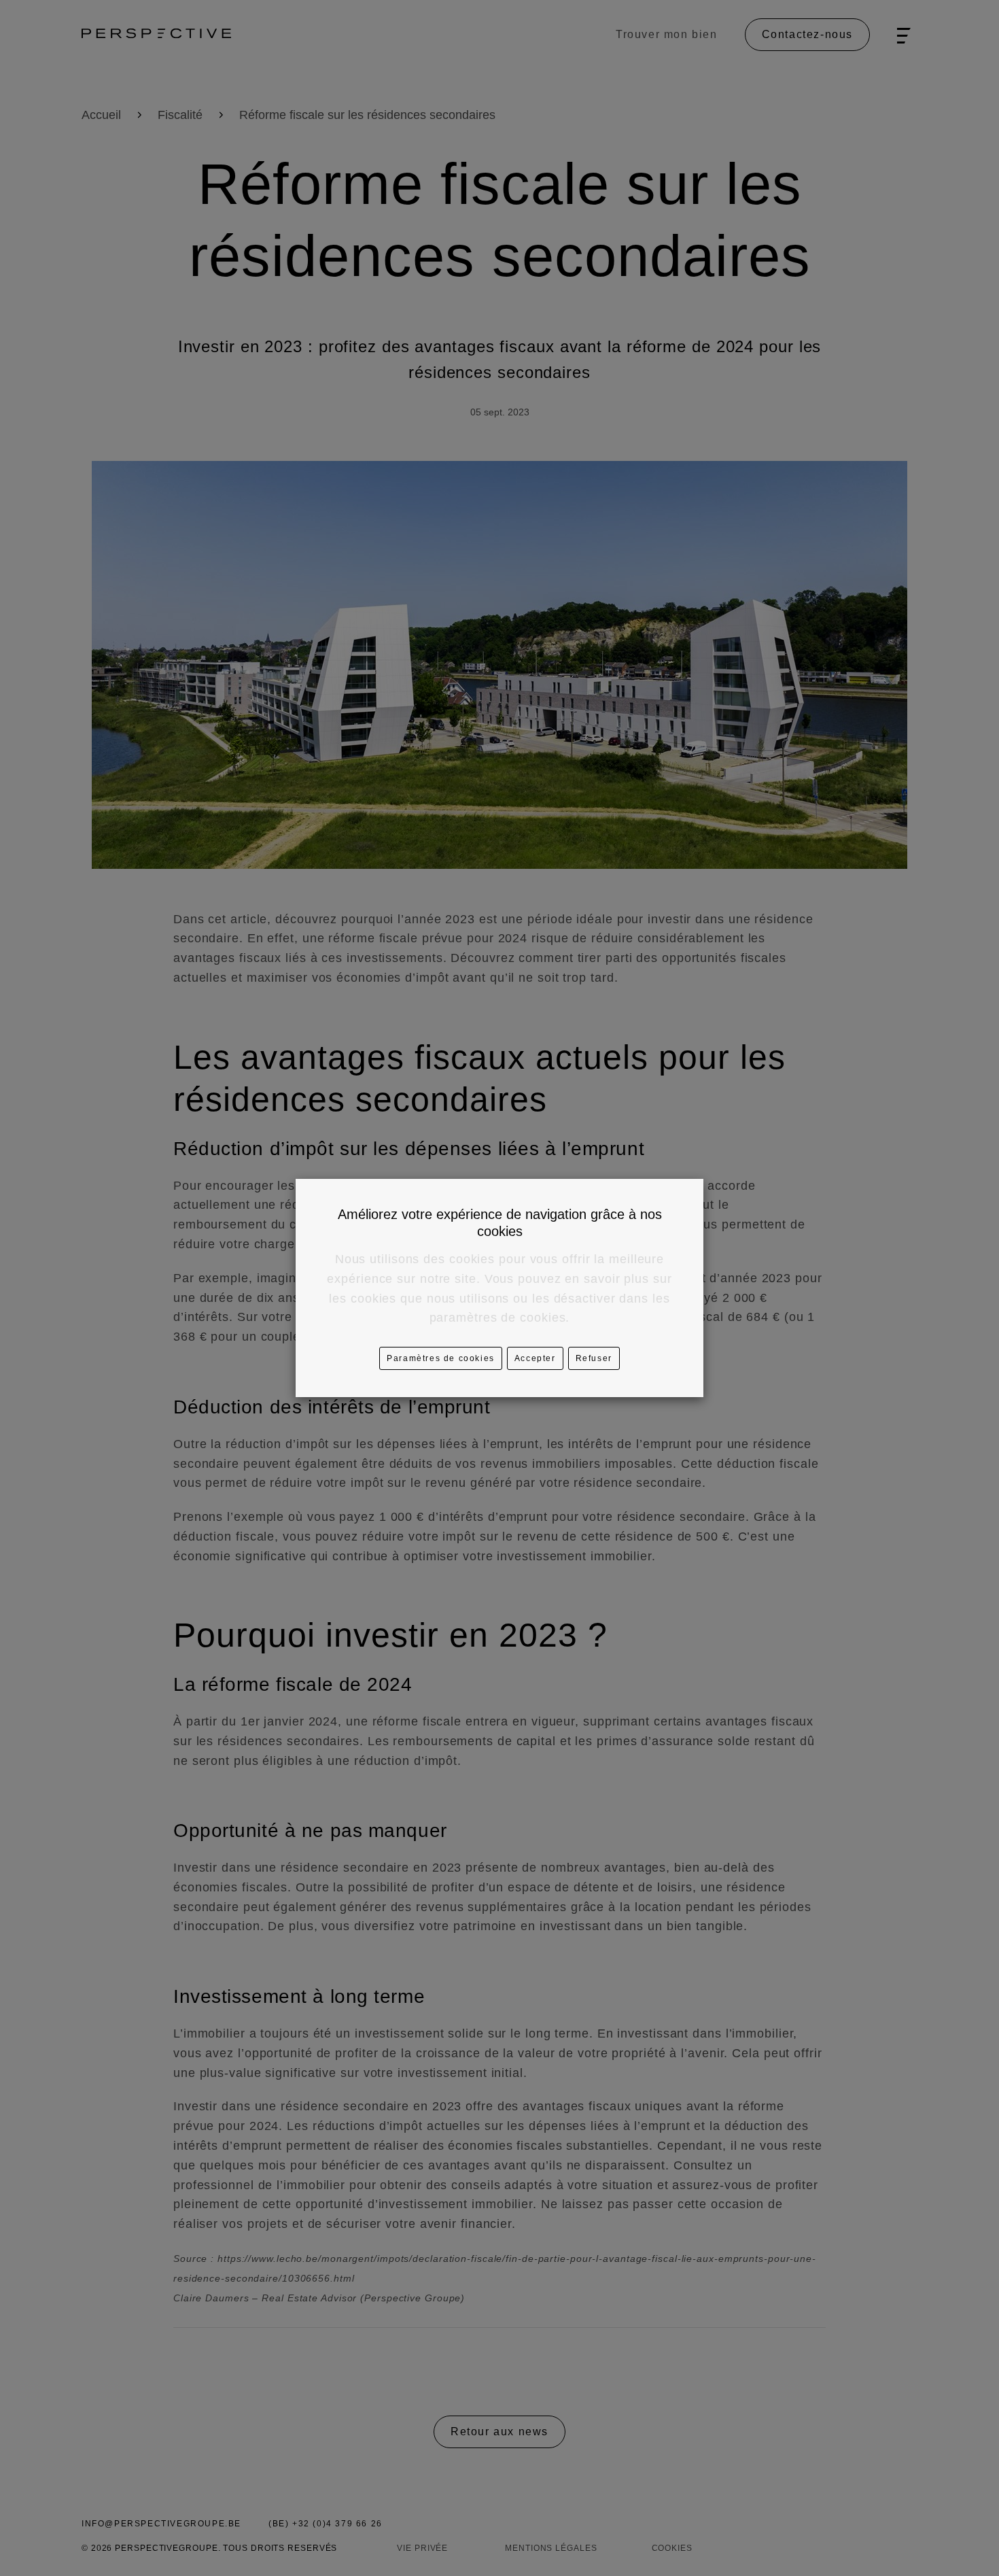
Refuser (594, 1358)
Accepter (535, 1358)
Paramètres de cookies (441, 1358)
